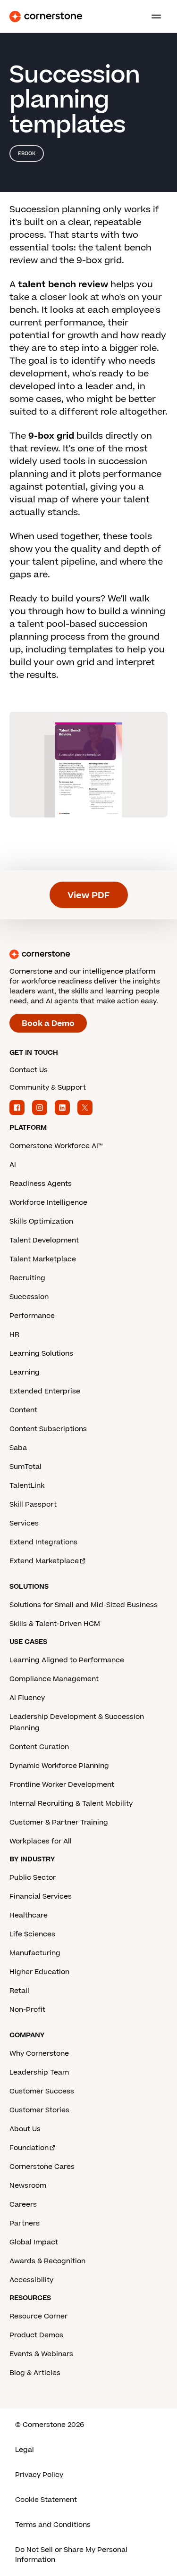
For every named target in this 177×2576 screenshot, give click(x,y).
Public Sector (33, 1878)
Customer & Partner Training (59, 1822)
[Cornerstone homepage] (88, 954)
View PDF (89, 896)
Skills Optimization (41, 1221)
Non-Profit (27, 2010)
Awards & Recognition (47, 2261)
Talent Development (44, 1240)
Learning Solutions (41, 1354)
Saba (18, 1448)
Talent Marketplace (43, 1259)
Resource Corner (38, 2316)
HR (14, 1335)
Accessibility (31, 2280)
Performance (32, 1316)
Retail (19, 1991)
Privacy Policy (39, 2475)
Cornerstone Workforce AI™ (56, 1146)
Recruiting (27, 1278)
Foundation (29, 2148)
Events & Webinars (41, 2354)
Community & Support (48, 1088)
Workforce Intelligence (48, 1203)
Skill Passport (33, 1505)
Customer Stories (39, 2110)
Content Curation (39, 1747)
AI (13, 1165)
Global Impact (34, 2242)
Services (24, 1523)
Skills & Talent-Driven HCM (55, 1624)
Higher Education (39, 1972)
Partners (25, 2223)
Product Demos (36, 2335)
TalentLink (27, 1486)
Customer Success (42, 2091)
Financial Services (41, 1897)
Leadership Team (39, 2072)
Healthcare (29, 1915)
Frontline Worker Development (62, 1785)
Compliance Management (54, 1679)
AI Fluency (27, 1698)
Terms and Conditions (53, 2525)
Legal (25, 2450)
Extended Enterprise (45, 1391)
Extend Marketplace (44, 1561)
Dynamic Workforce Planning (59, 1766)
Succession (29, 1297)
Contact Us (29, 1070)
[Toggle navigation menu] (152, 17)
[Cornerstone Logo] (46, 17)
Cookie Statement (46, 2500)
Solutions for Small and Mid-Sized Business (84, 1605)
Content (23, 1410)
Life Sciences (32, 1934)
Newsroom (28, 2186)
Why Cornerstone (39, 2054)
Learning (25, 1372)
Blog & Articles (35, 2373)
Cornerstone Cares (42, 2167)
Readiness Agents (41, 1184)
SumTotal (25, 1467)
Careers (23, 2205)
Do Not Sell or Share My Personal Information (71, 2555)
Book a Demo (48, 1024)
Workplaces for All (41, 1841)
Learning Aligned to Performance (67, 1660)
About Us (25, 2129)
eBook (27, 154)
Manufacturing (35, 1953)
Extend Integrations (43, 1542)
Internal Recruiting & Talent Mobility (71, 1804)
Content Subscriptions (48, 1429)
